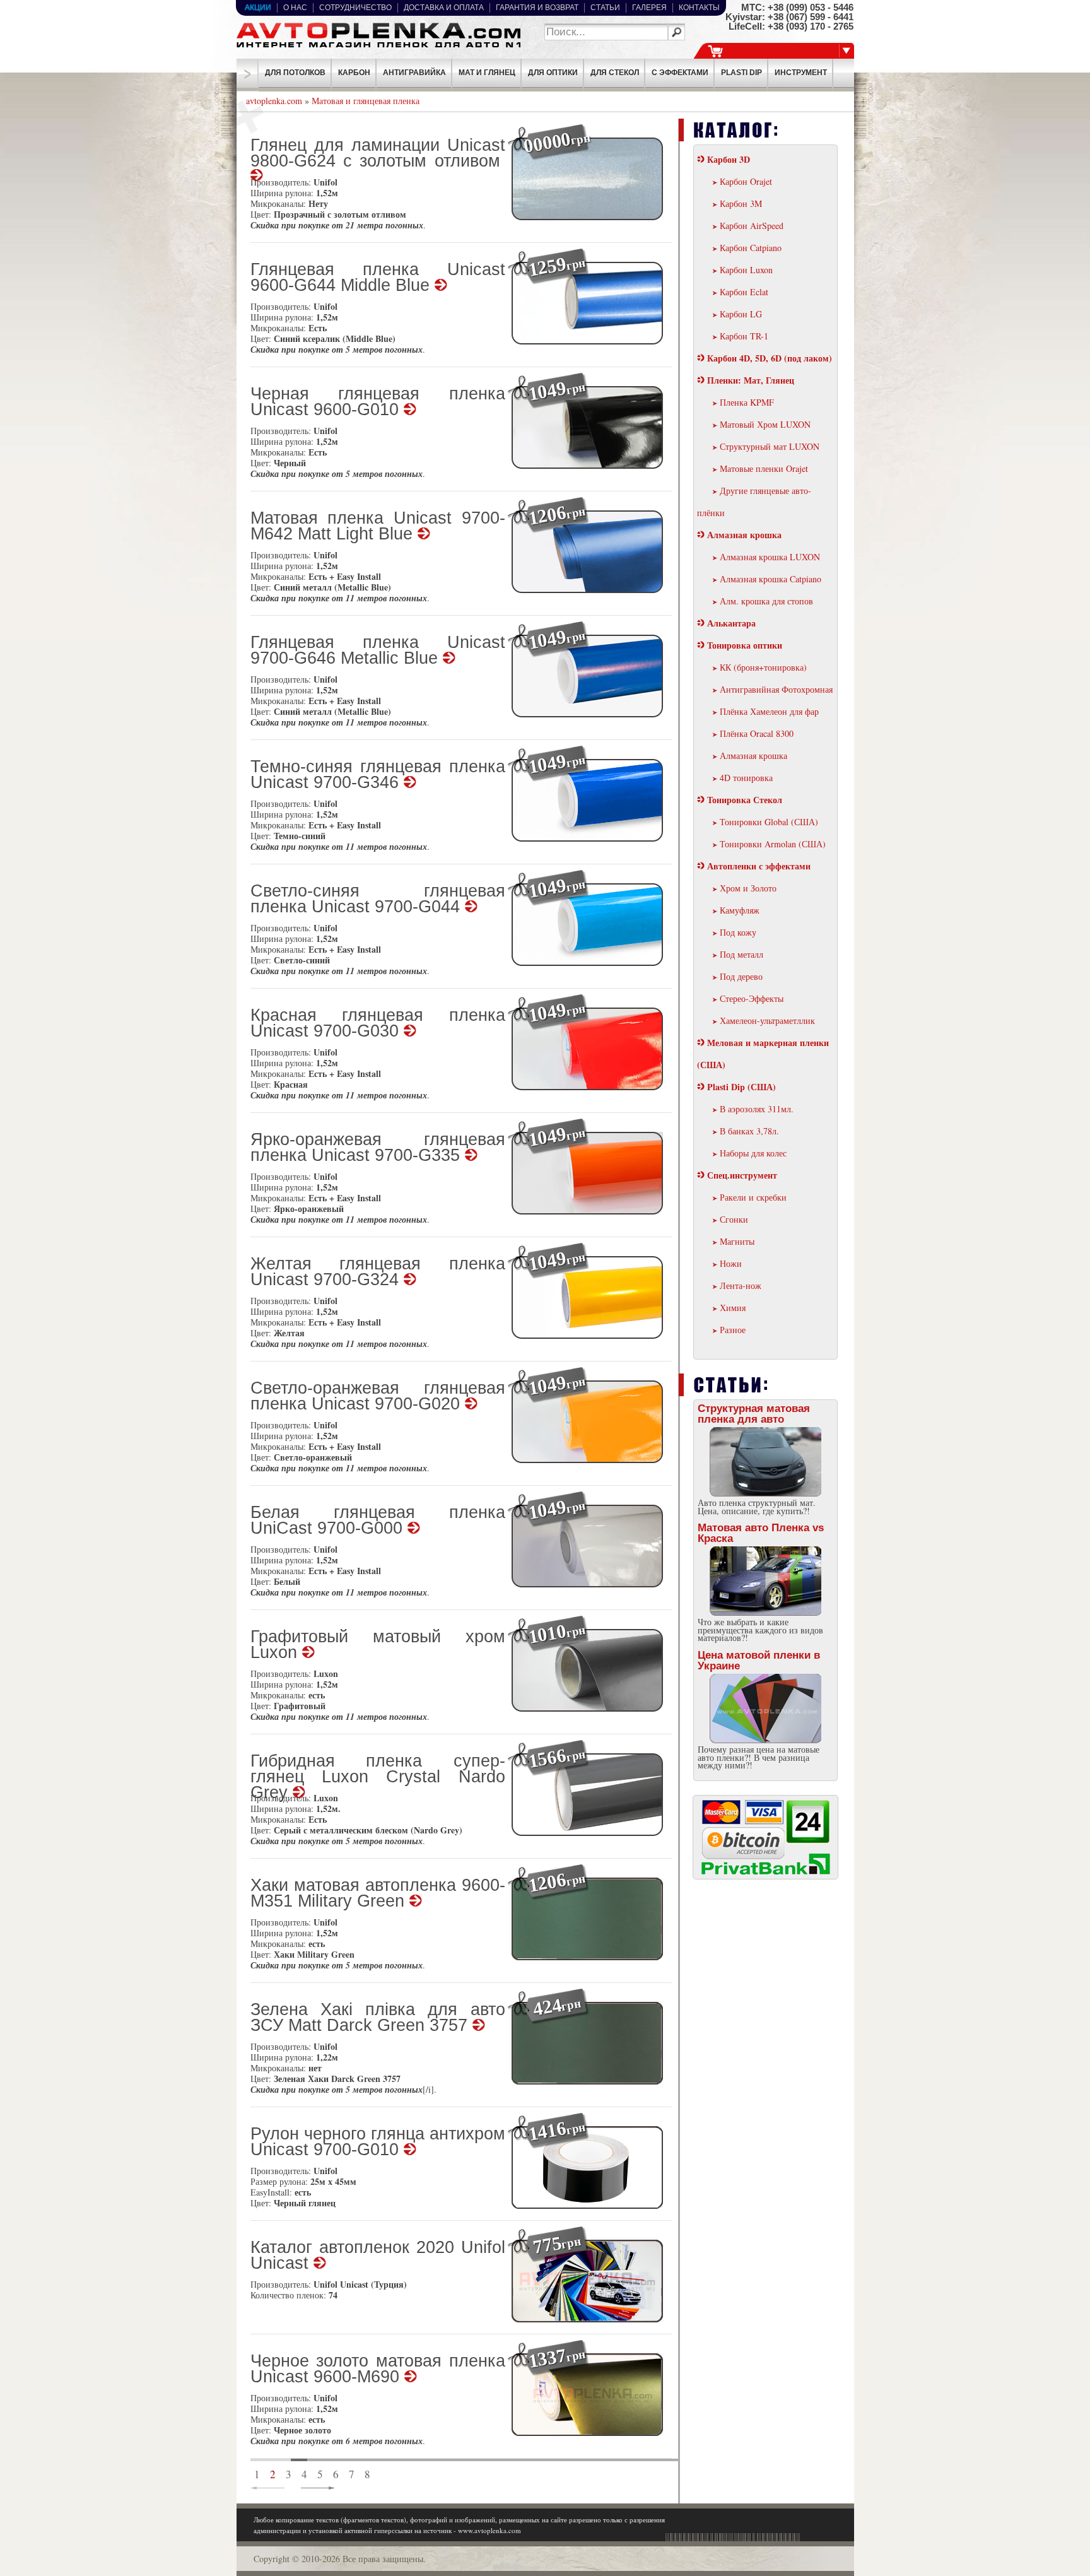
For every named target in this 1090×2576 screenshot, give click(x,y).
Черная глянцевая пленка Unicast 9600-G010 (378, 403)
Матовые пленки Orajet (764, 468)
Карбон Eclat (744, 292)
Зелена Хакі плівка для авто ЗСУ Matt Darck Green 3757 (378, 2018)
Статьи (605, 8)
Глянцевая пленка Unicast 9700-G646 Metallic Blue (378, 651)
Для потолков (295, 73)
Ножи (731, 1263)
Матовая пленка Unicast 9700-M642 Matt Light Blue (378, 527)
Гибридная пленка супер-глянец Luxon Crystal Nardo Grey (378, 1771)
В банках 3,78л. (749, 1131)
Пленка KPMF (747, 402)
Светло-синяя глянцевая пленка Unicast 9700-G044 (378, 900)
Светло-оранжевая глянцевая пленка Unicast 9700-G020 (378, 1397)
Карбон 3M (741, 203)
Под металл (741, 954)
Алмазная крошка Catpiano (771, 579)
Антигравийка (414, 73)
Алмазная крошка (744, 535)
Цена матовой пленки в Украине (759, 1661)
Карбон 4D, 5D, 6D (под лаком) (770, 358)
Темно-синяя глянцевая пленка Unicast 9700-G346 (378, 775)
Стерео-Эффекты (752, 998)
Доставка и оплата (444, 8)
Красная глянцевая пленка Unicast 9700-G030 (378, 1024)
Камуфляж (740, 910)
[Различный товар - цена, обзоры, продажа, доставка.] (378, 48)
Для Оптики (553, 73)
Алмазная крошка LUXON (770, 557)
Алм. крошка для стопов (766, 601)
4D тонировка (746, 778)
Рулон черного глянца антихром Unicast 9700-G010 (378, 2143)
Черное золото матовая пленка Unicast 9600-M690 (378, 2370)
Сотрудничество (355, 8)
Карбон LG (741, 314)
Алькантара (731, 623)
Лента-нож (741, 1285)
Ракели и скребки (753, 1197)
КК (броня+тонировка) (763, 667)
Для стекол (615, 73)
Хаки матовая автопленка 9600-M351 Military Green (378, 1894)
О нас (295, 8)
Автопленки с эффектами (759, 866)
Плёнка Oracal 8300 (757, 733)
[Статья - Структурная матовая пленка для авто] (766, 1463)
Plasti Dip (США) (741, 1087)
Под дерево (741, 976)
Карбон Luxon (746, 270)
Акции (258, 8)
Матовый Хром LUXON (765, 424)
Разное (733, 1330)
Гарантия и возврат (537, 8)
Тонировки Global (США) (769, 822)
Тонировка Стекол (745, 800)
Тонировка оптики (745, 645)
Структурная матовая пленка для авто (754, 1414)
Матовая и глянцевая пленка (366, 101)
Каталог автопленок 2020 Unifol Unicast (378, 2256)
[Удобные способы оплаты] (766, 1872)
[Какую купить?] (766, 1582)
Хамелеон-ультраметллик (767, 1020)
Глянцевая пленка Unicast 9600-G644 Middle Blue (378, 278)
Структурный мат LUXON (770, 446)
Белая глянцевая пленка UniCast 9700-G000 (378, 1521)
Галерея (649, 8)
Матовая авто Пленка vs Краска (761, 1533)
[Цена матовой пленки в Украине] (766, 1710)
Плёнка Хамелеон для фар (769, 711)
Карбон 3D (729, 159)
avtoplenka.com (274, 101)
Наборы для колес (753, 1153)
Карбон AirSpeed (752, 226)
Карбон (354, 73)
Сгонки (734, 1219)
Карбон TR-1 (744, 336)
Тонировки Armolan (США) (773, 844)
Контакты (699, 8)
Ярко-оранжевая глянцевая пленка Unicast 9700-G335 (378, 1148)
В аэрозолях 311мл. (757, 1109)
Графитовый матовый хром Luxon (378, 1645)
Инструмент (801, 73)
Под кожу (738, 932)
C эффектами (680, 73)
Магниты (737, 1241)
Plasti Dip (741, 73)
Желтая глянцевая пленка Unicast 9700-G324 (378, 1273)
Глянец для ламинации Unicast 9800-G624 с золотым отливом (378, 154)
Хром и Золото (748, 888)
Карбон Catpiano (751, 248)
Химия (733, 1308)
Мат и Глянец (487, 73)
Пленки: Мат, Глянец (751, 380)
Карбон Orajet (746, 181)
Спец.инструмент (742, 1175)
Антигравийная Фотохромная (776, 689)
